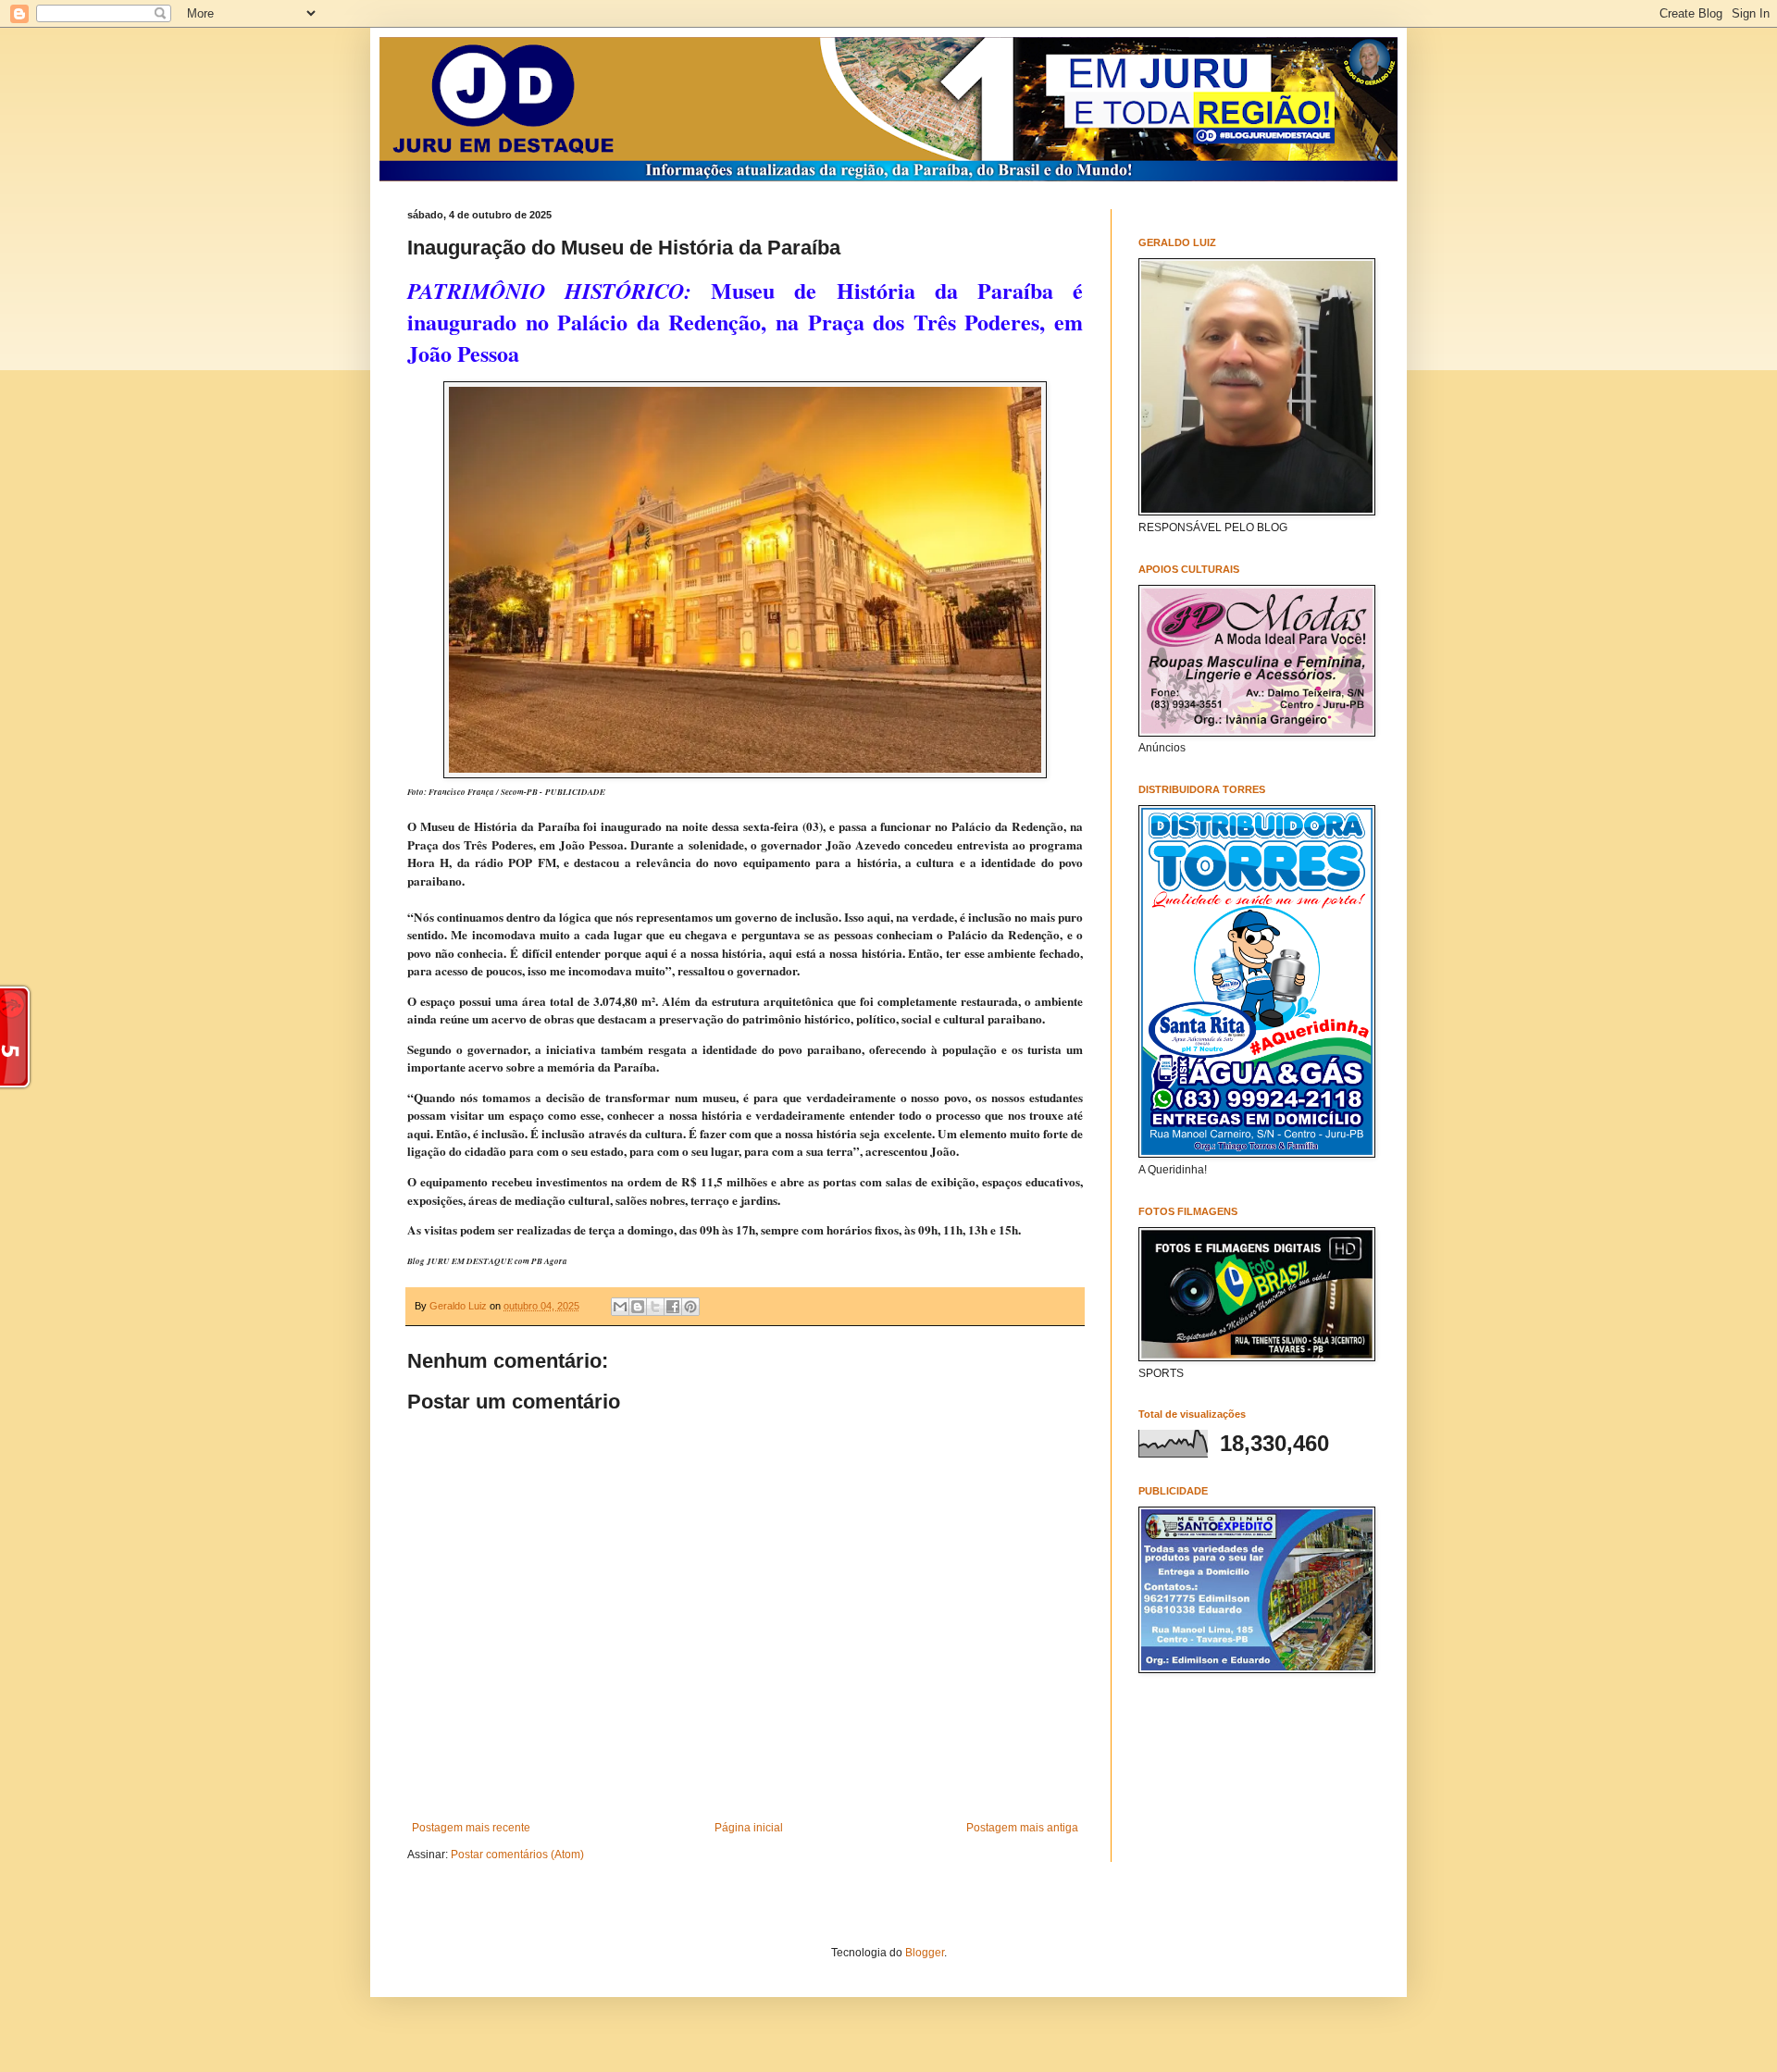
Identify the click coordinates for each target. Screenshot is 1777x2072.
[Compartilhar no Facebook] (673, 1307)
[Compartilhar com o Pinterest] (690, 1307)
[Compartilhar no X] (655, 1307)
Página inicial (749, 1828)
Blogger (925, 1953)
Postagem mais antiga (1022, 1828)
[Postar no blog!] (638, 1307)
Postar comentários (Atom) (517, 1855)
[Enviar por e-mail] (620, 1307)
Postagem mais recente (471, 1828)
